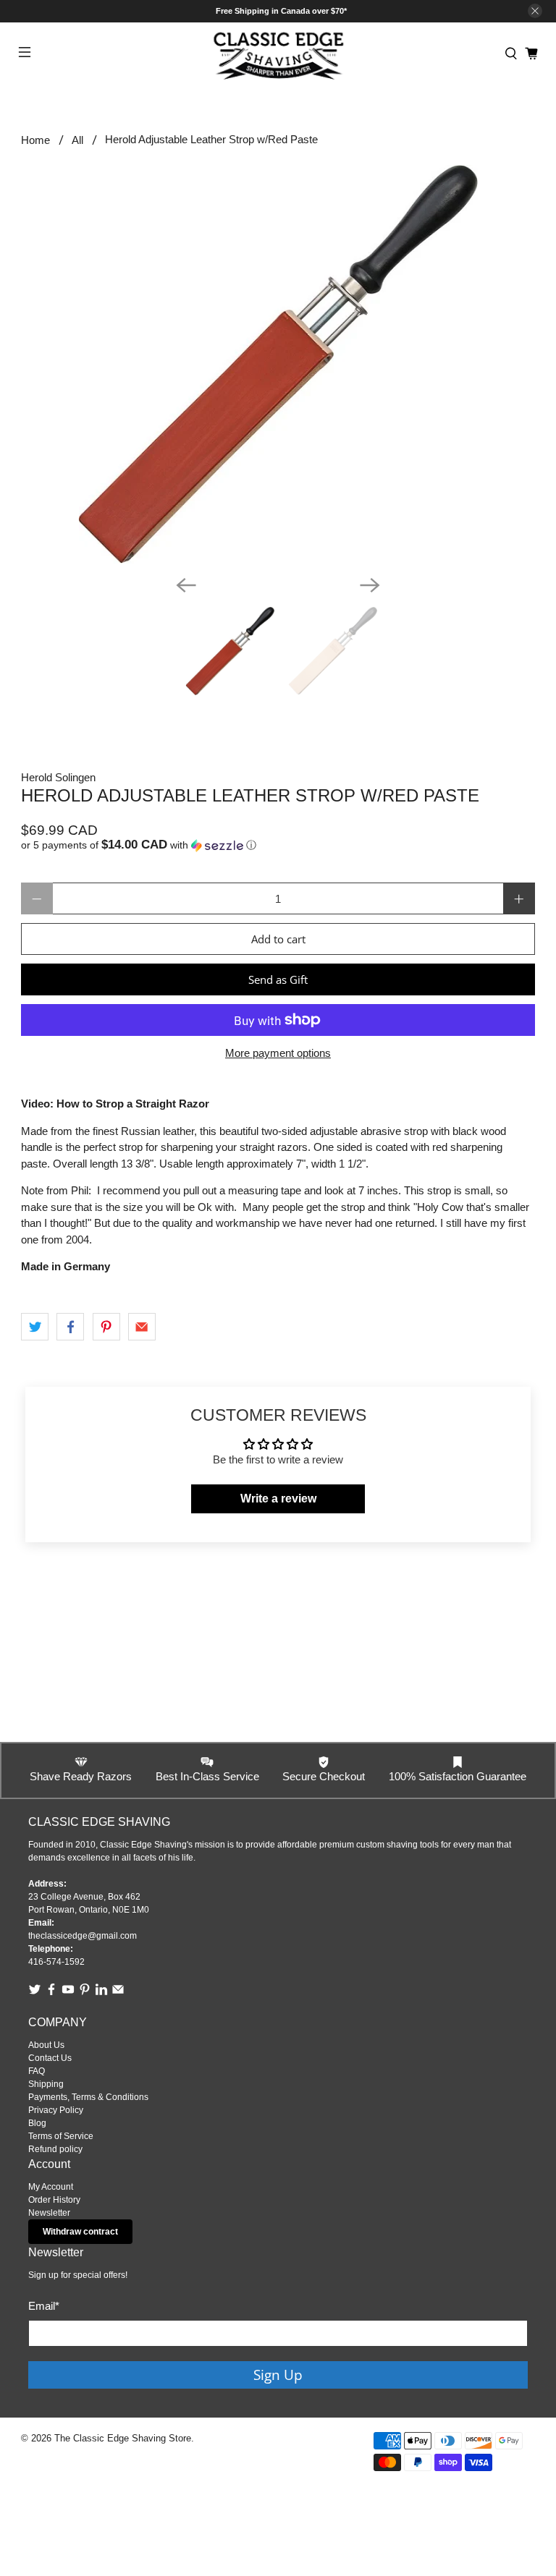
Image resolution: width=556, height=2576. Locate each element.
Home (35, 140)
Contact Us (50, 2058)
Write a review (278, 1499)
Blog (37, 2123)
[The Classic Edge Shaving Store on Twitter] (35, 1993)
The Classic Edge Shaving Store (123, 2439)
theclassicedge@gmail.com (83, 1936)
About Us (46, 2045)
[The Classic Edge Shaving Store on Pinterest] (85, 1993)
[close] (535, 11)
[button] (278, 845)
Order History (54, 2200)
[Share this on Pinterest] (106, 1327)
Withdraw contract (80, 2232)
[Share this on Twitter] (35, 1327)
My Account (51, 2187)
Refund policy (55, 2149)
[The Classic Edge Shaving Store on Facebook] (51, 1993)
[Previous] (186, 585)
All (77, 140)
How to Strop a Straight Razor (133, 1104)
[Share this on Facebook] (70, 1327)
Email (44, 2306)
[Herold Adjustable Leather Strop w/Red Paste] (278, 364)
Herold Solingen (58, 777)
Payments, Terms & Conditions (88, 2097)
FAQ (37, 2071)
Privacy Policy (56, 2110)
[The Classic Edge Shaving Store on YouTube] (68, 1993)
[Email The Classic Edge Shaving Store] (118, 1993)
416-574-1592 (56, 1962)
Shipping (46, 2084)
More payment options (278, 1053)
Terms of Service (61, 2136)
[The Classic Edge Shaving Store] (278, 54)
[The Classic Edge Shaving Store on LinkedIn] (101, 1993)
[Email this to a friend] (142, 1327)
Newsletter (49, 2213)
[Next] (370, 585)
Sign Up (278, 2375)
